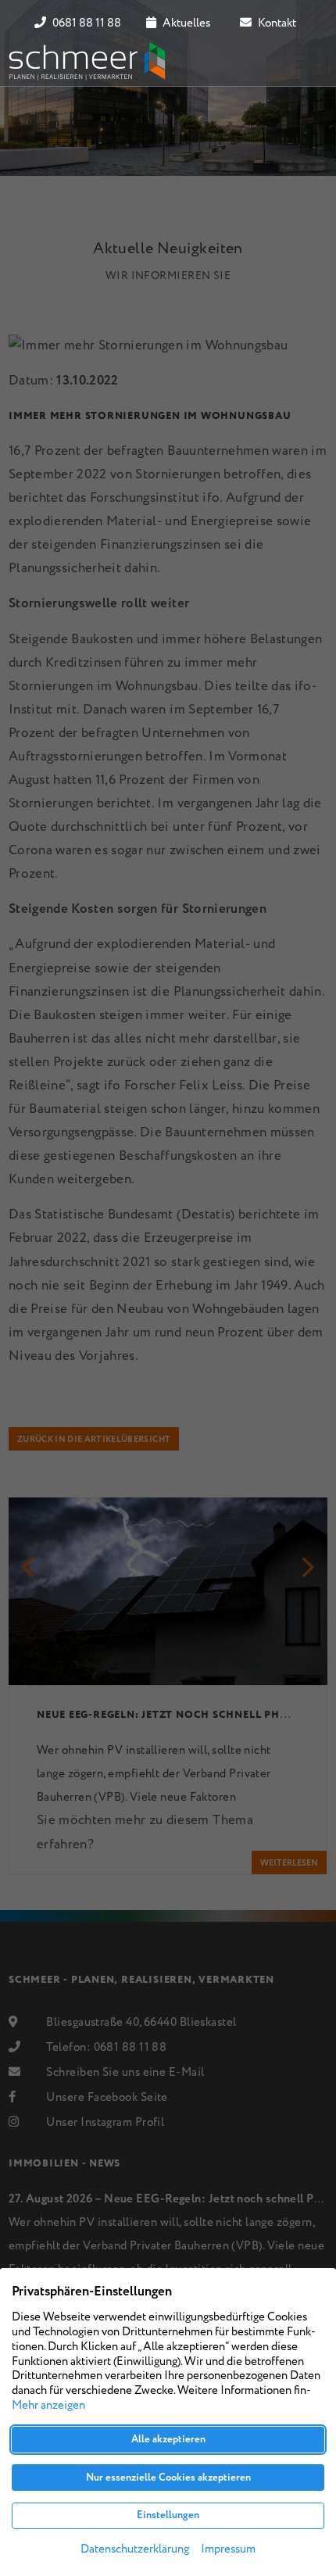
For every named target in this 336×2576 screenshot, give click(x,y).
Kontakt (276, 23)
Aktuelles (185, 23)
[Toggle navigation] (306, 61)
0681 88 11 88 (86, 23)
